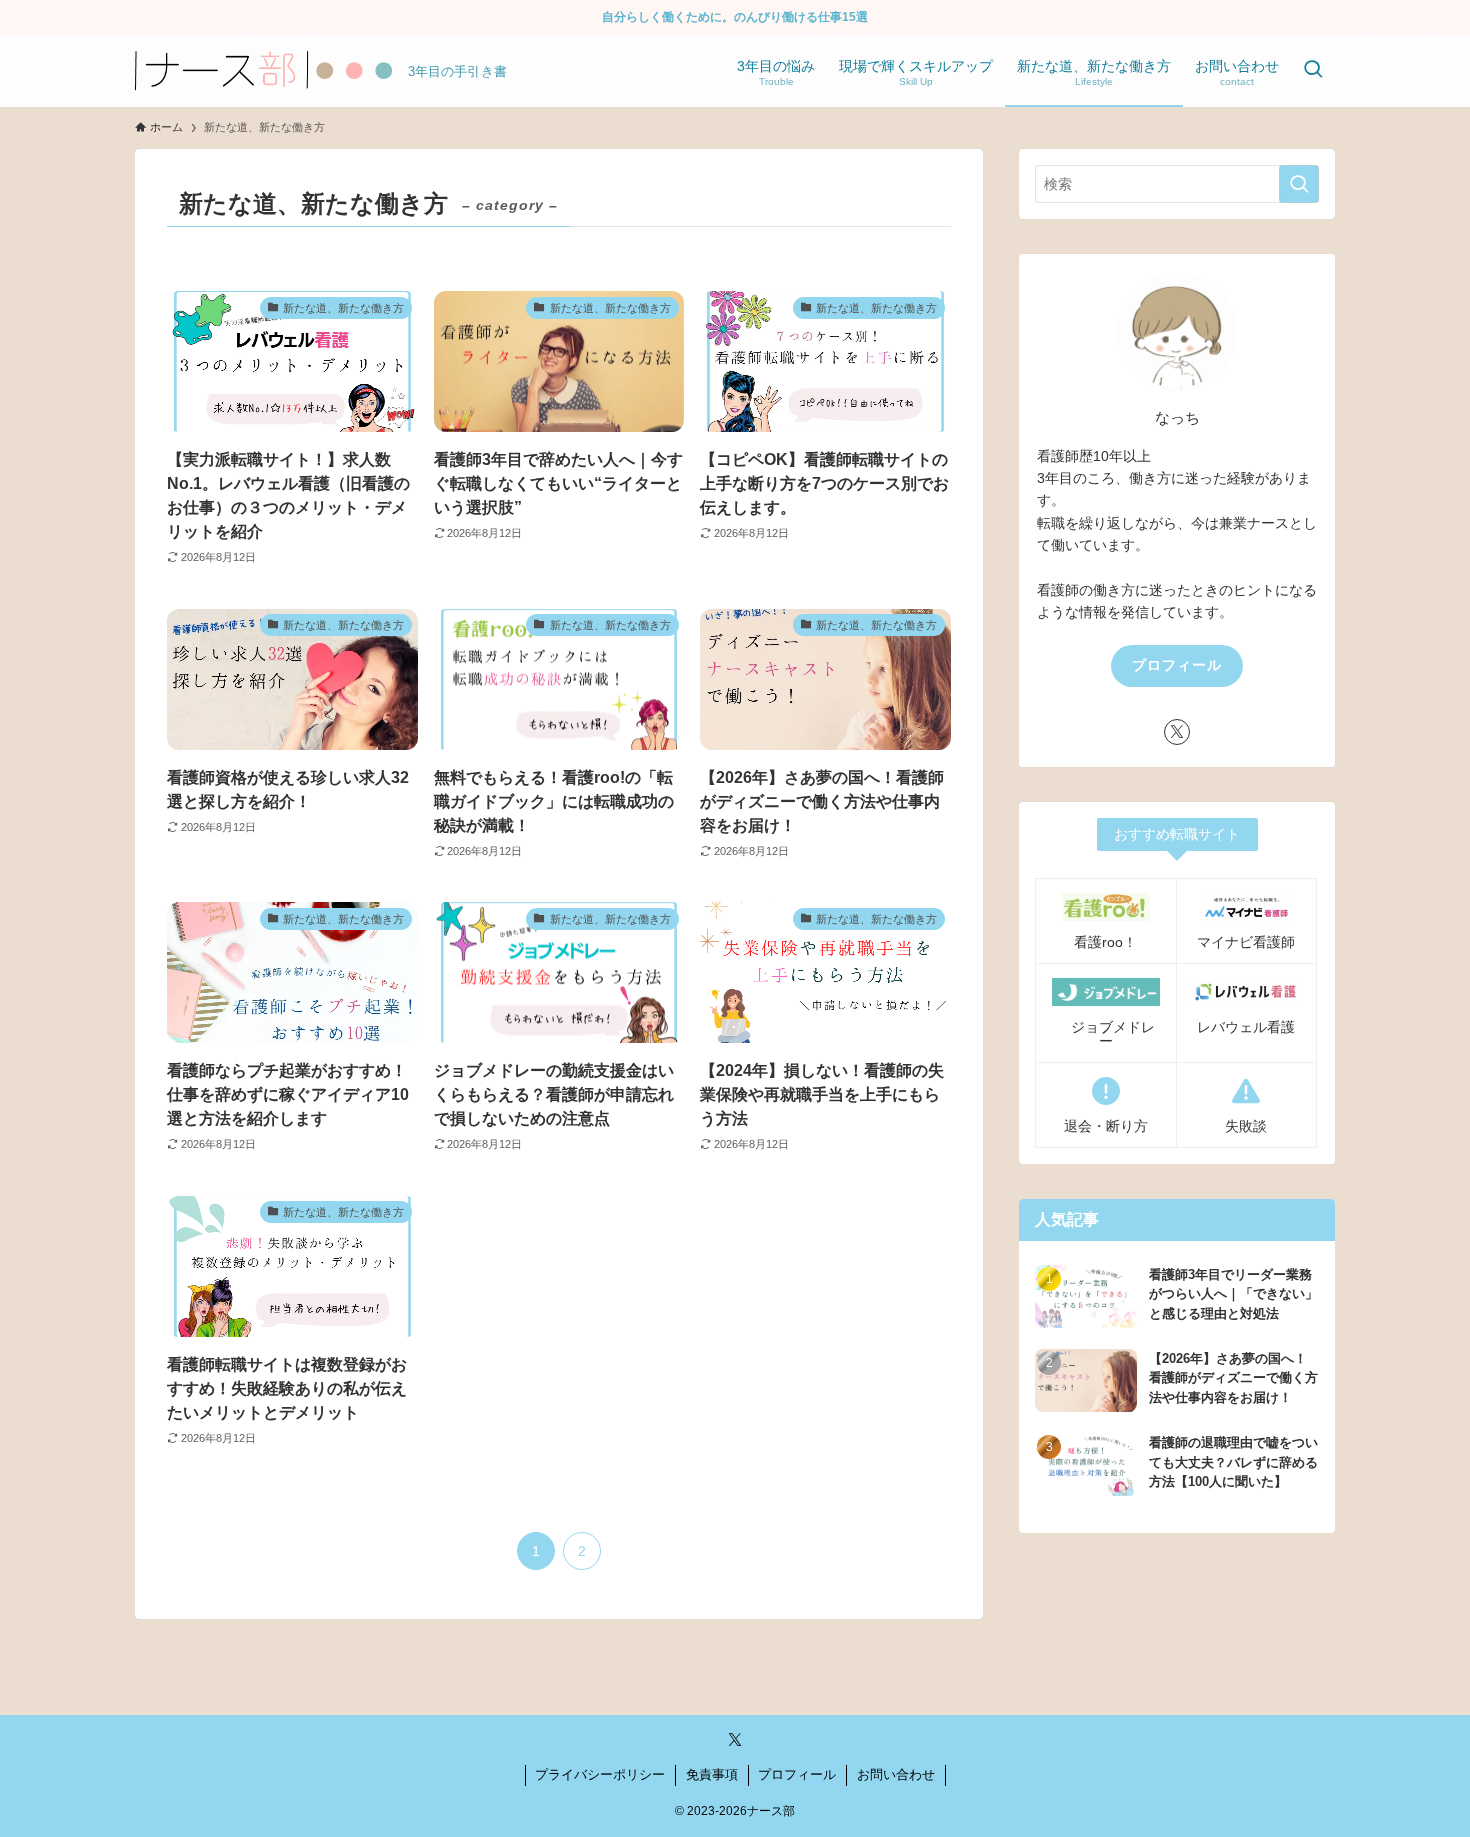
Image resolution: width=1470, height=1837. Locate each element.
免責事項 (712, 1774)
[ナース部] (263, 71)
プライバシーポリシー (600, 1774)
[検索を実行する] (1299, 184)
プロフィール (1177, 665)
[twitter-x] (1177, 732)
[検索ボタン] (1313, 71)
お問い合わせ (896, 1774)
